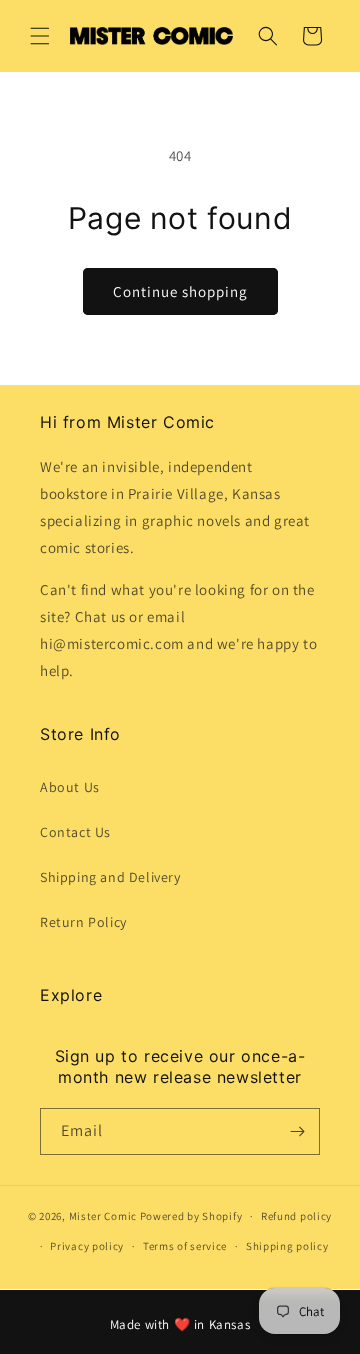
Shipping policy (287, 1246)
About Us (70, 787)
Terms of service (185, 1246)
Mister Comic (103, 1216)
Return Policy (83, 922)
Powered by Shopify (191, 1216)
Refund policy (296, 1216)
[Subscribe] (297, 1131)
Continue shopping (180, 291)
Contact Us (75, 832)
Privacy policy (87, 1246)
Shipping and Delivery (110, 877)
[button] (40, 36)
